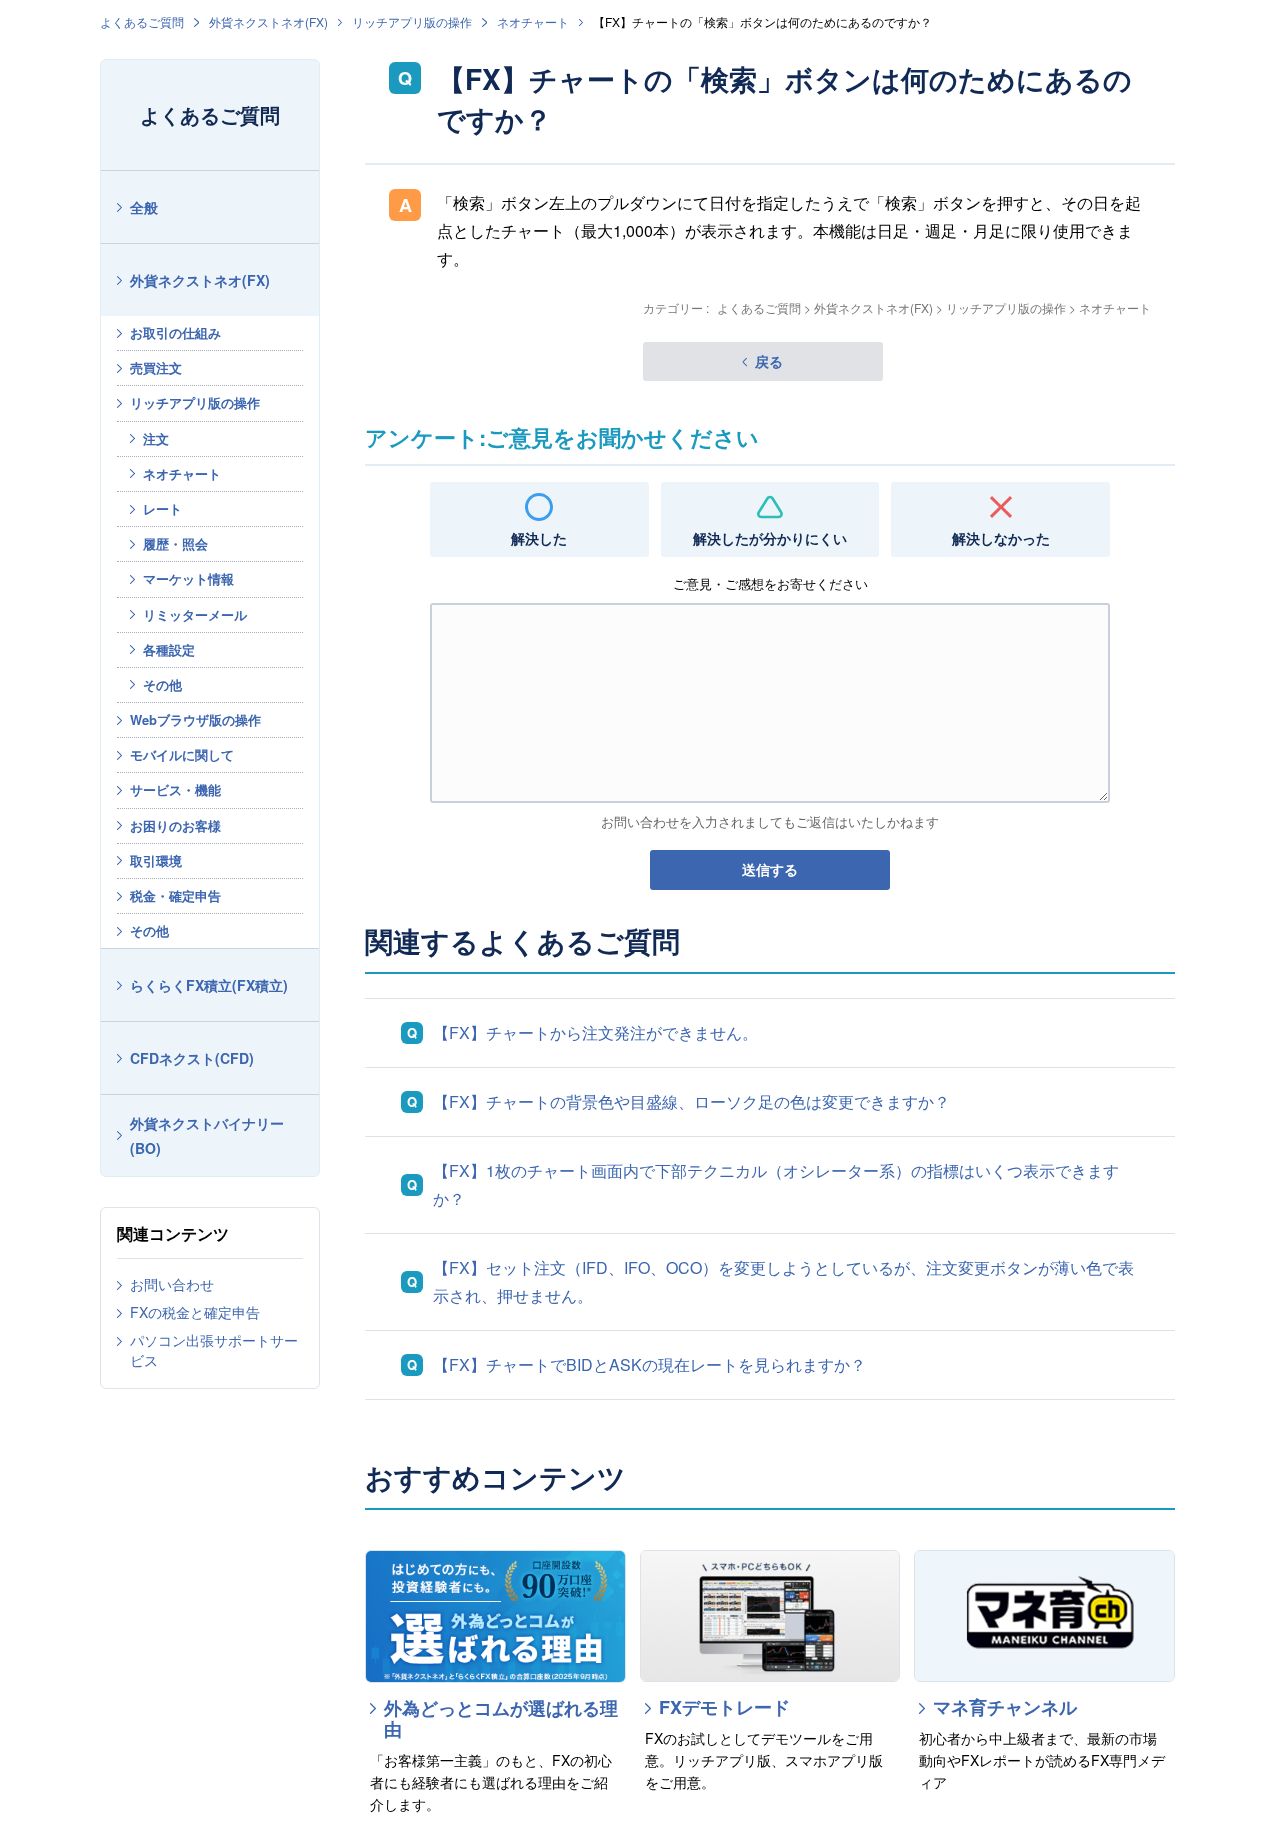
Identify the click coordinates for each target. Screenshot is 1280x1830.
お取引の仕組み (175, 332)
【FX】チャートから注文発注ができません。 (595, 1032)
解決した (539, 538)
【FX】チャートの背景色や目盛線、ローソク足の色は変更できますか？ (691, 1101)
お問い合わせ (172, 1284)
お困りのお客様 (175, 825)
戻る (769, 361)
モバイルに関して (182, 754)
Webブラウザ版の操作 (195, 719)
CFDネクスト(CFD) (192, 1058)
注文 (156, 438)
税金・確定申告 (175, 895)
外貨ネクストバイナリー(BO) (207, 1135)
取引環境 (156, 860)
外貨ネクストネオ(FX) (268, 21)
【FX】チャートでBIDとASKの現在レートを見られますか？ (649, 1364)
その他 (162, 684)
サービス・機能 (175, 789)
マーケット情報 (188, 578)
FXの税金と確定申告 (195, 1312)
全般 (144, 207)
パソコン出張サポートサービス (214, 1350)
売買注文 (156, 367)
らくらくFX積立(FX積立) (209, 985)
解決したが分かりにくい (770, 538)
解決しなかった (1001, 538)
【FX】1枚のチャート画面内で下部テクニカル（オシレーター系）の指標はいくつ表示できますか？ (776, 1184)
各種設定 (169, 649)
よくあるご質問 (142, 21)
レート (162, 508)
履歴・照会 (175, 543)
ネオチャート (533, 21)
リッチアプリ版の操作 (412, 21)
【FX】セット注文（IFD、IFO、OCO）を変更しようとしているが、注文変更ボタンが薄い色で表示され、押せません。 (783, 1281)
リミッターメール (195, 614)
